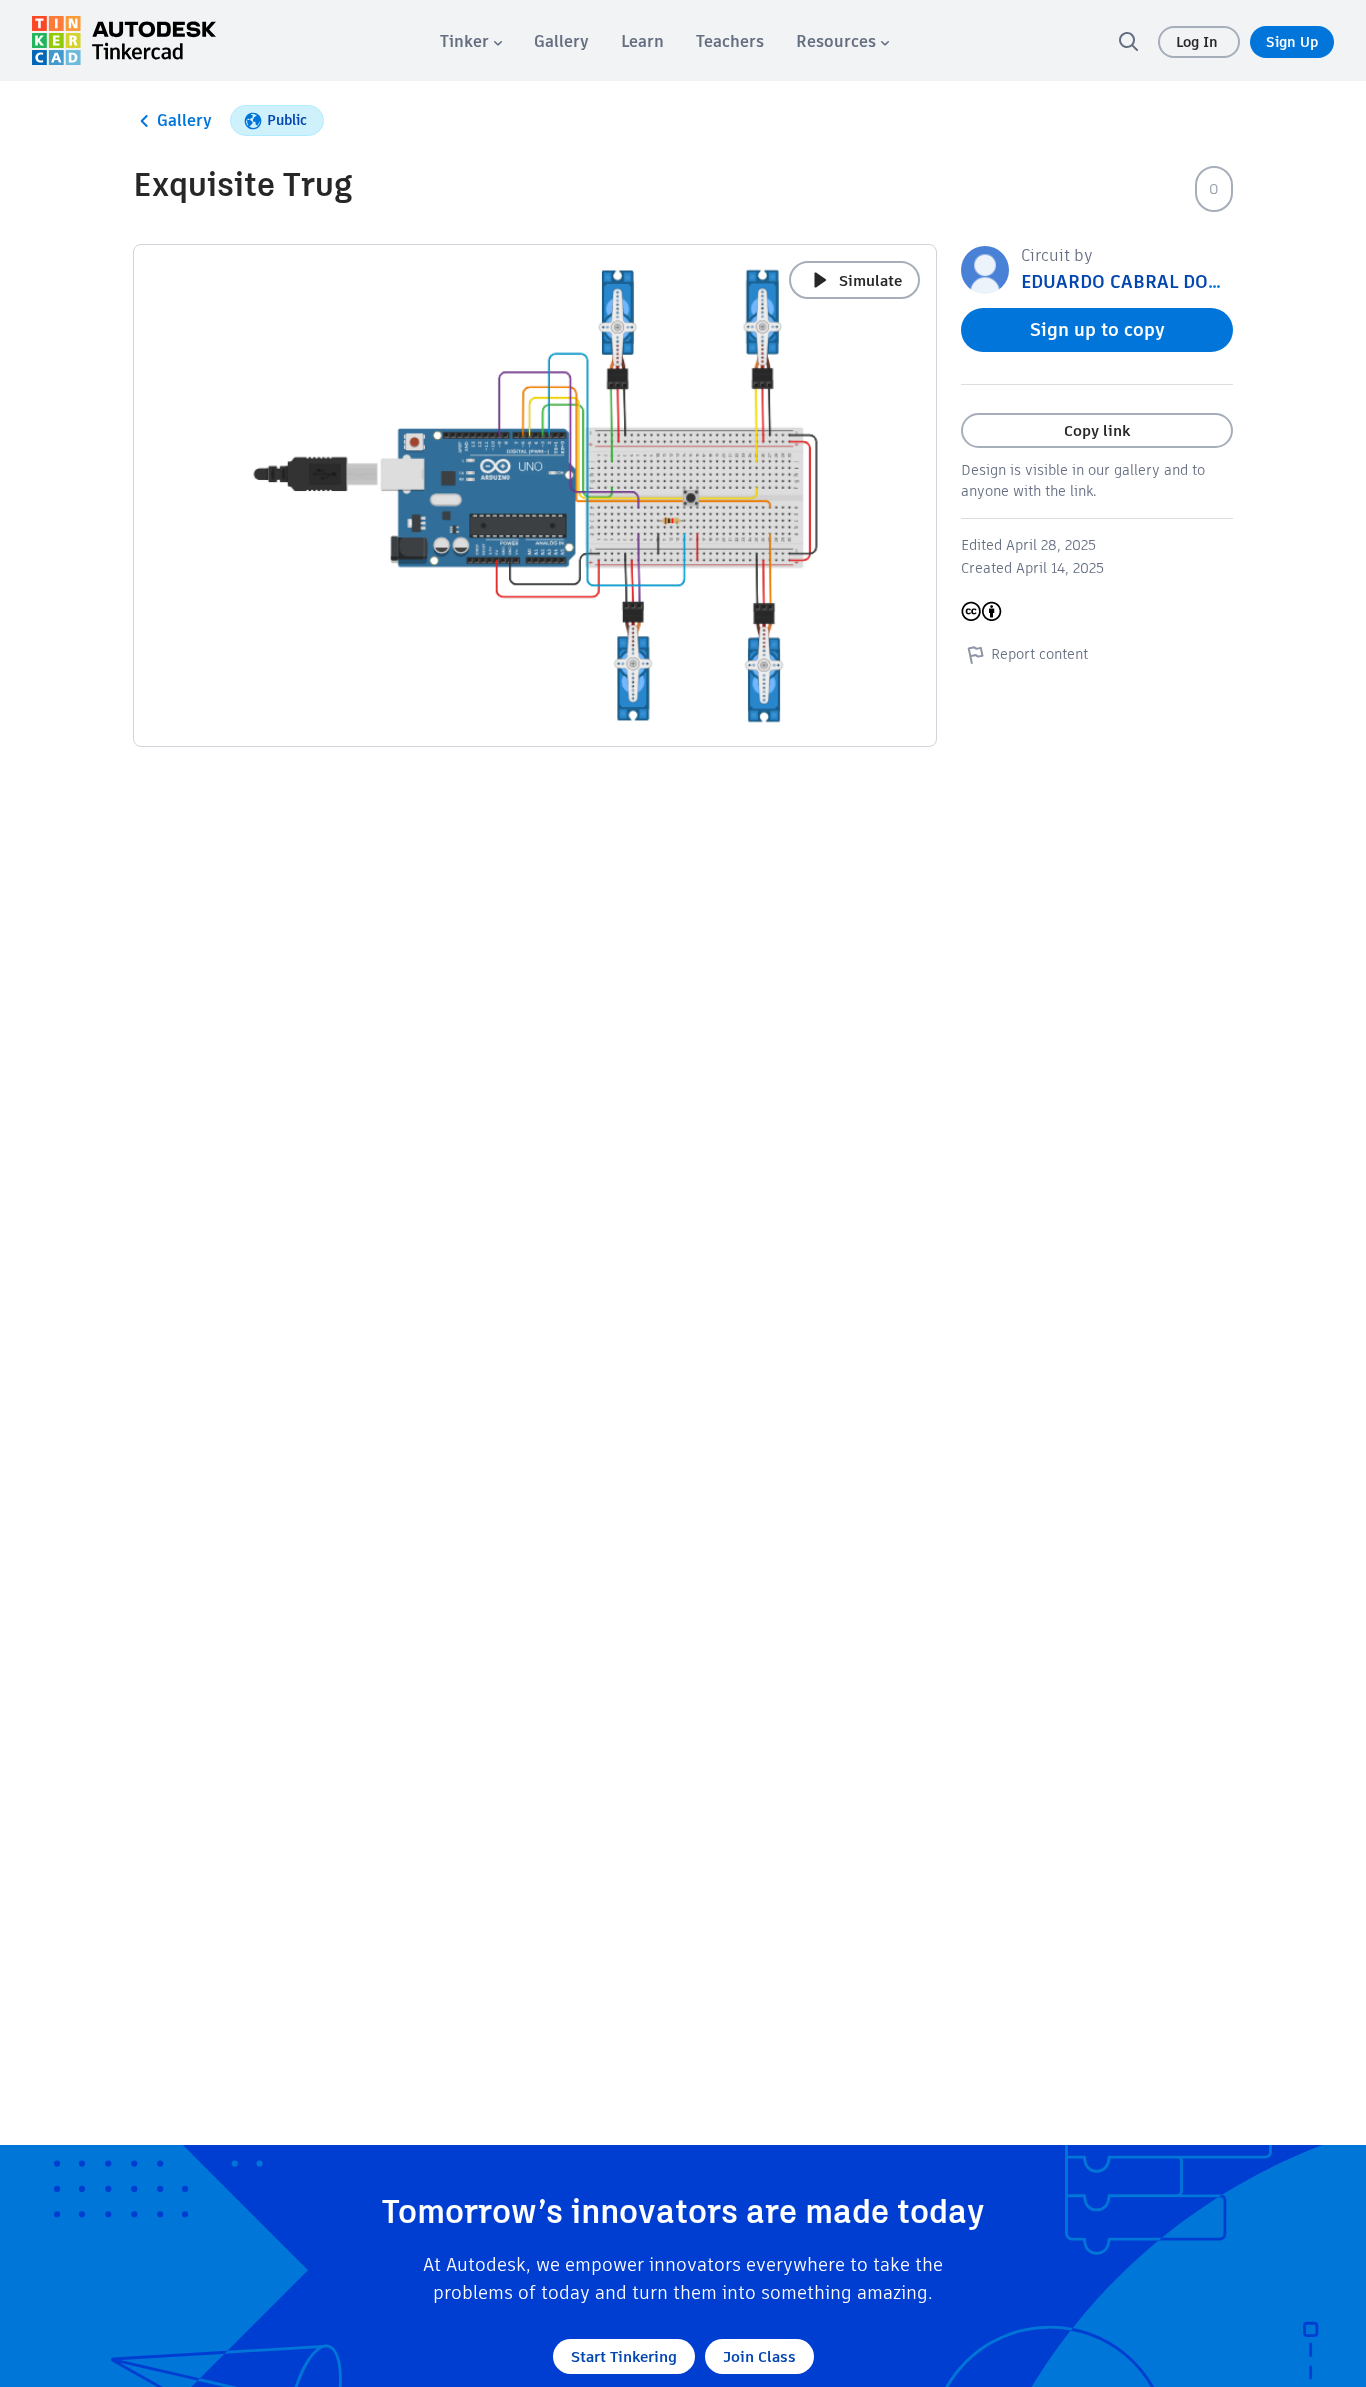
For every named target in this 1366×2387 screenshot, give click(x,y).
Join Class (759, 2356)
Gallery (184, 120)
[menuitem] (471, 41)
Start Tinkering (624, 2356)
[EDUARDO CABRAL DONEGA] (985, 268)
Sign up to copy (1097, 329)
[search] (1128, 41)
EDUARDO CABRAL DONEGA (1138, 281)
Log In (1199, 42)
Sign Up (1292, 42)
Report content (1039, 654)
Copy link (1097, 430)
